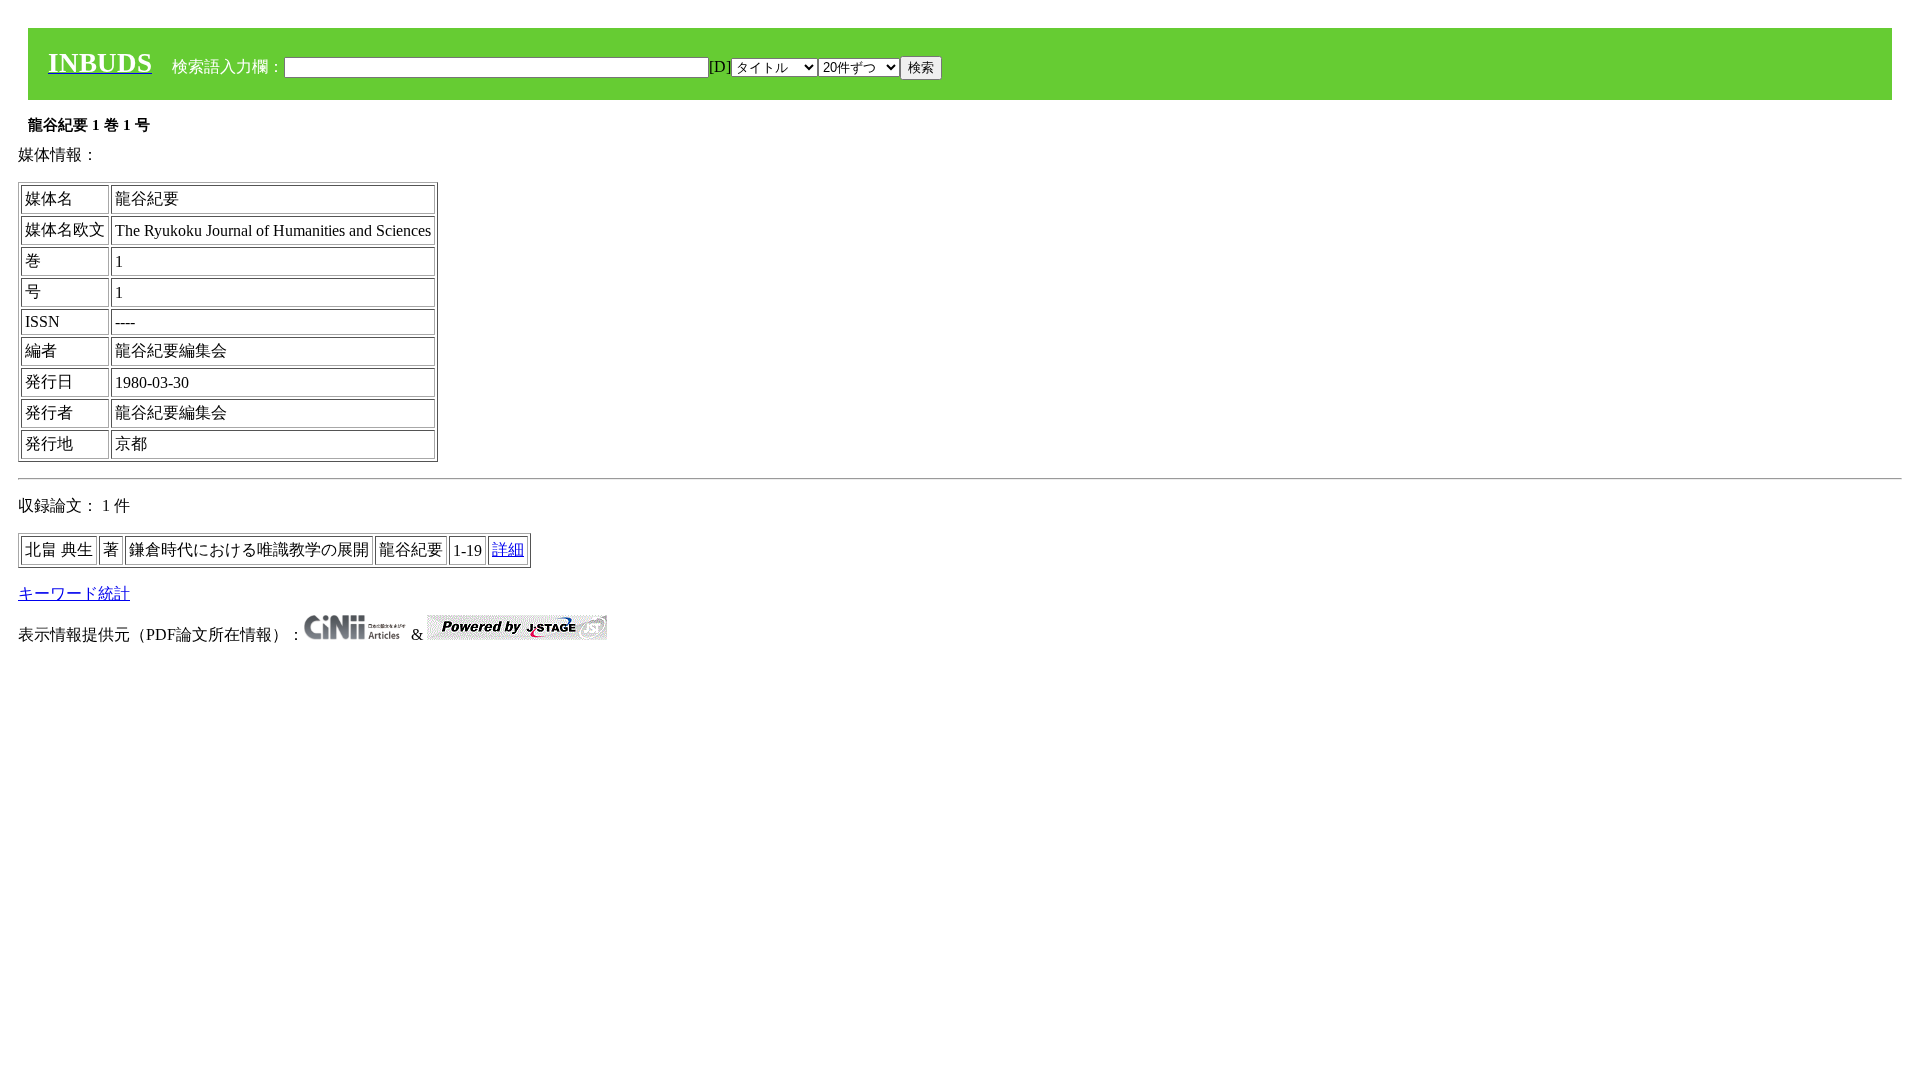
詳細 (508, 549)
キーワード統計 (74, 593)
